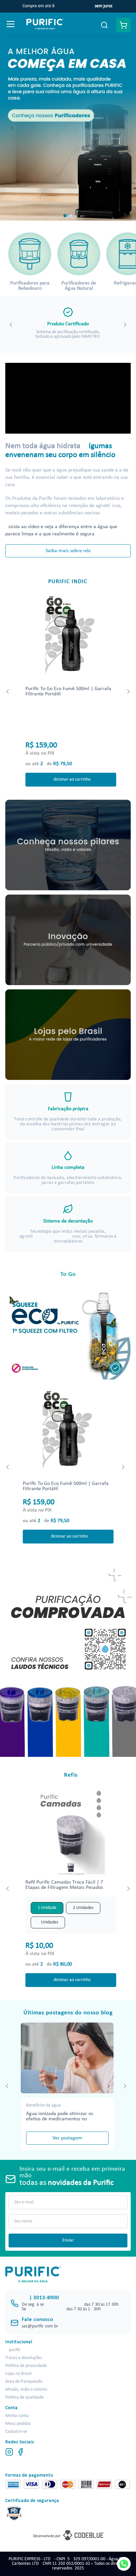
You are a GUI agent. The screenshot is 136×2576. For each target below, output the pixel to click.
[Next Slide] (124, 128)
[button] (65, 216)
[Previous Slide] (12, 128)
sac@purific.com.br (40, 2326)
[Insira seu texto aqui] (68, 1660)
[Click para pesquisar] (104, 25)
